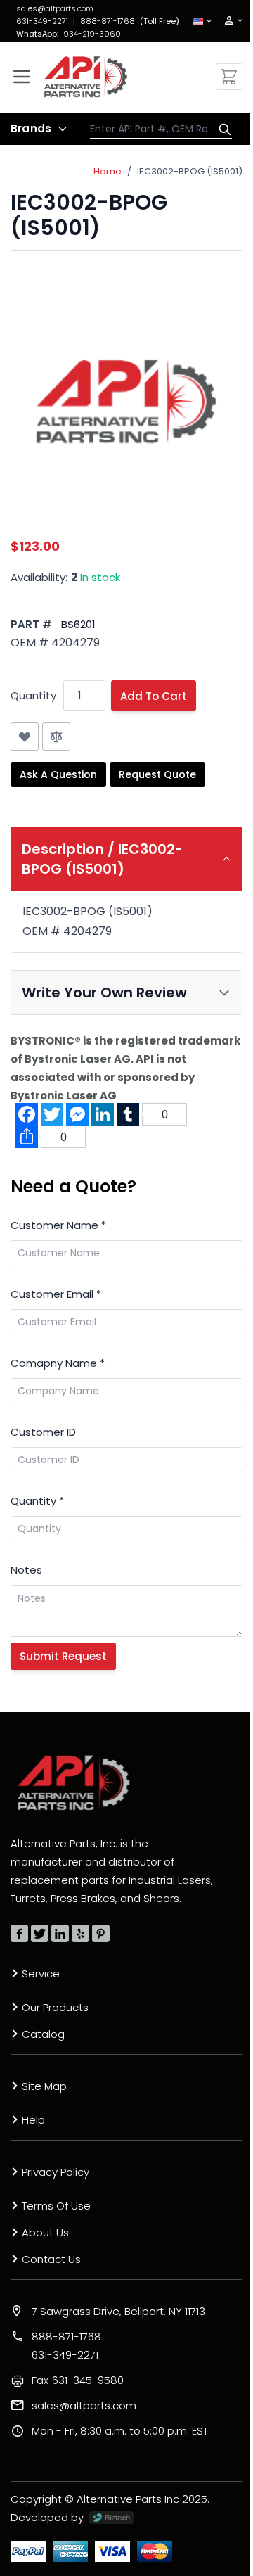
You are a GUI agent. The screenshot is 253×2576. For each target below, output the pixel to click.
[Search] (221, 129)
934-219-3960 (92, 34)
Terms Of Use (56, 2206)
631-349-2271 (42, 21)
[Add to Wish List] (25, 737)
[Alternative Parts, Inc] (74, 1783)
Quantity (33, 695)
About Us (45, 2232)
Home (108, 171)
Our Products (55, 2007)
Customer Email (56, 1294)
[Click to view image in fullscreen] (126, 401)
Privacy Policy (56, 2172)
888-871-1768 (108, 21)
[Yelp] (80, 1933)
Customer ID (43, 1432)
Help (33, 2120)
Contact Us (51, 2259)
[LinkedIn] (60, 1933)
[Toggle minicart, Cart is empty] (229, 77)
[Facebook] (19, 1933)
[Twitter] (40, 1933)
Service (41, 1974)
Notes (26, 1570)
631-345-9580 (78, 2380)
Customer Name (58, 1225)
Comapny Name (58, 1363)
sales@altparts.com (55, 8)
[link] (229, 21)
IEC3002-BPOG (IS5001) (190, 171)
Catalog (43, 2034)
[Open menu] (22, 77)
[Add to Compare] (56, 737)
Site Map (44, 2086)
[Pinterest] (101, 1933)
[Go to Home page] (86, 77)
